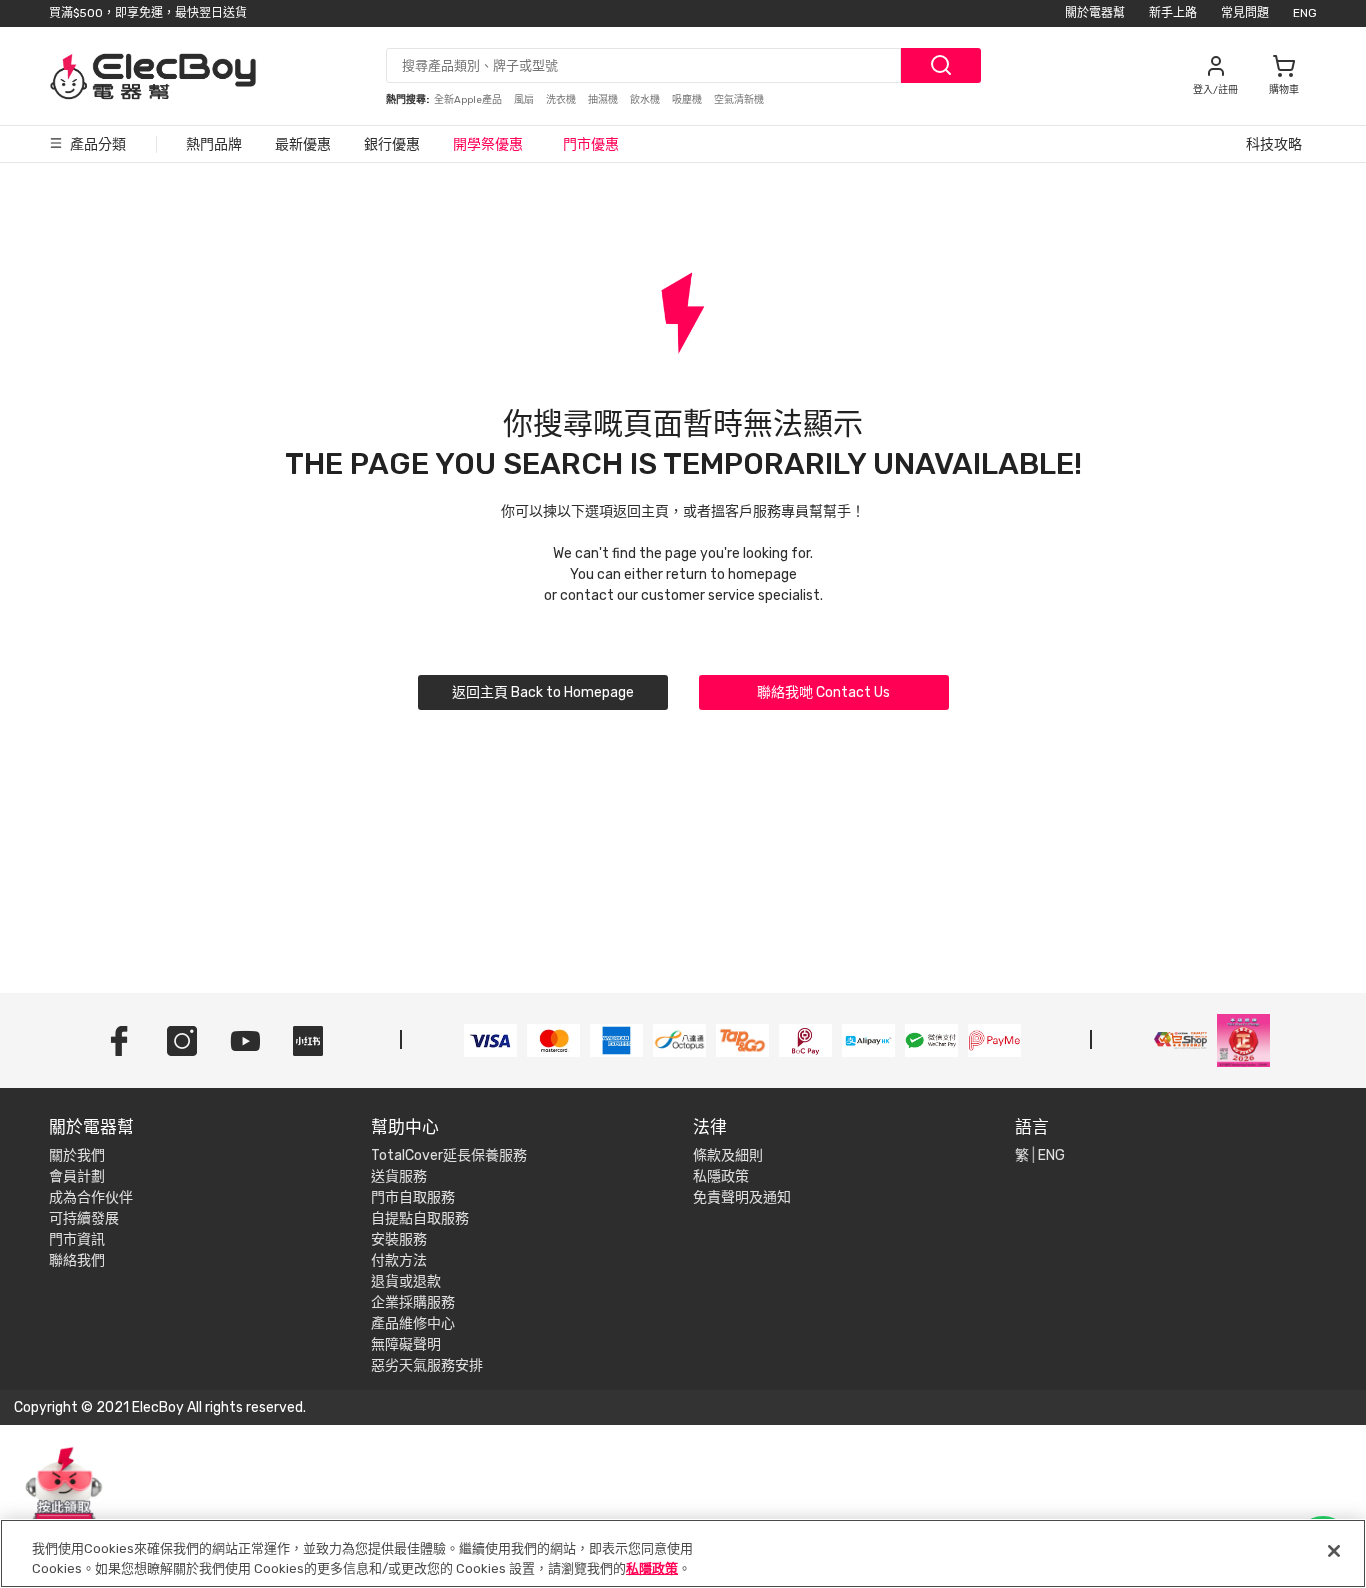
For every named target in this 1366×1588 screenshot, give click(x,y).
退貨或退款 (406, 1281)
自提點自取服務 (420, 1218)
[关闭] (1334, 1551)
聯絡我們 (77, 1260)
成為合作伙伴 (91, 1197)
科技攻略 (1274, 144)
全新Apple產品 (469, 100)
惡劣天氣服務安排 (427, 1365)
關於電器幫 (1095, 13)
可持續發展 (84, 1218)
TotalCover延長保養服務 (449, 1155)
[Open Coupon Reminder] (64, 1496)
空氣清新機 (739, 100)
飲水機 (646, 100)
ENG (1305, 13)
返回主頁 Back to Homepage (543, 692)
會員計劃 (77, 1176)
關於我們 (77, 1155)
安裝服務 (399, 1239)
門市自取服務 (413, 1197)
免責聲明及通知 (742, 1197)
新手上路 (1173, 13)
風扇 (525, 100)
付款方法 (399, 1260)
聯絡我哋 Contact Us (823, 692)
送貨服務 (399, 1176)
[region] (683, 1553)
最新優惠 (303, 144)
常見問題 (1245, 13)
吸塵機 (688, 100)
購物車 (1284, 90)
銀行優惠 (392, 144)
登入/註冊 (1215, 90)
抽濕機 (604, 100)
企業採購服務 (413, 1302)
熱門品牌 (214, 144)
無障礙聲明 (406, 1344)
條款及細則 (728, 1155)
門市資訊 (77, 1239)
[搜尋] (941, 65)
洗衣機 (562, 100)
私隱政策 (721, 1176)
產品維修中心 (413, 1323)
